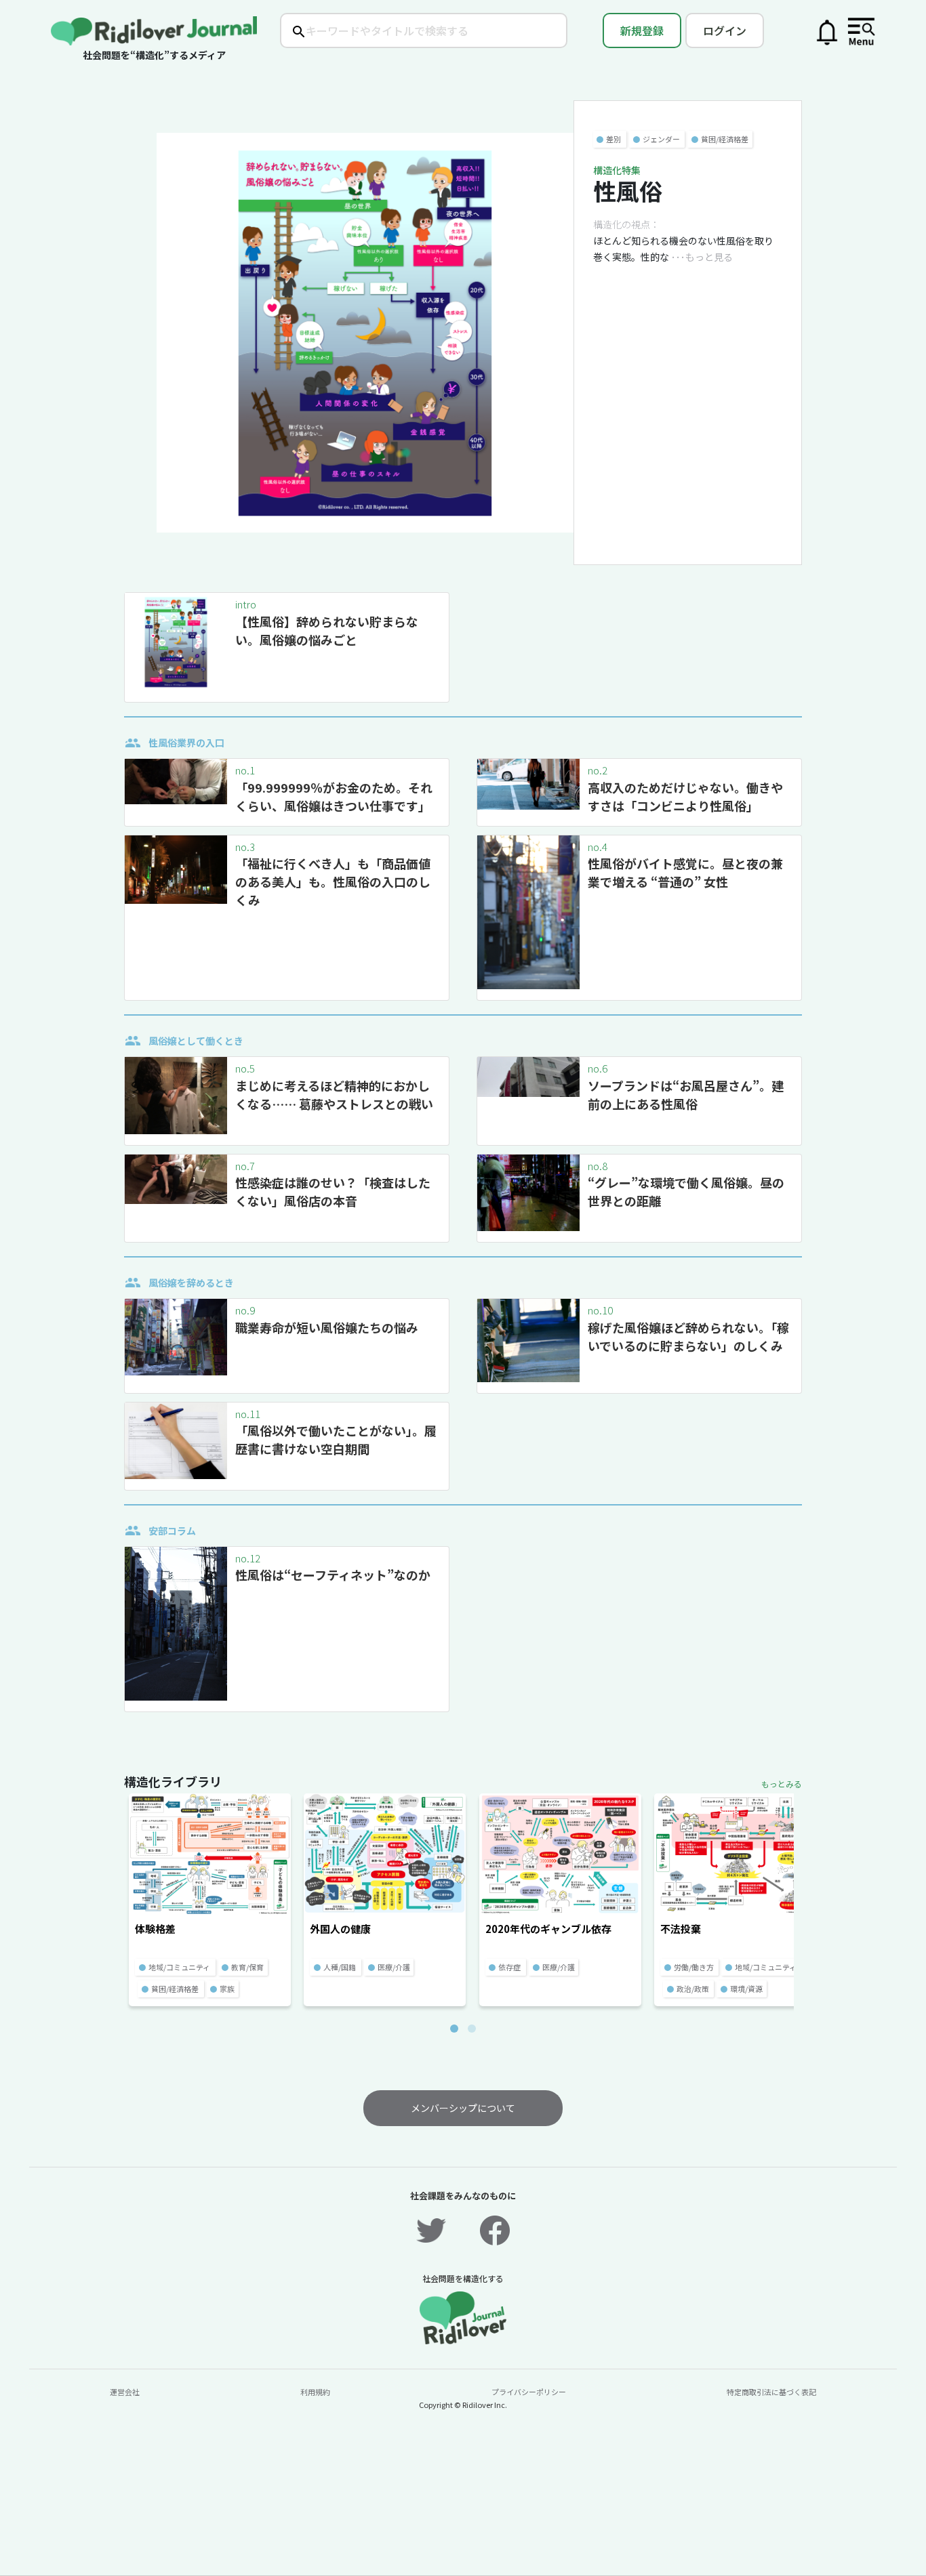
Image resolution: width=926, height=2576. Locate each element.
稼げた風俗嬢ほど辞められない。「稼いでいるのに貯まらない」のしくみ (688, 1336)
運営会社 (125, 2392)
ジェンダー (661, 139)
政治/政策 (693, 1989)
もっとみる (782, 1784)
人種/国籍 (340, 1967)
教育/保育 (247, 1967)
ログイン (725, 30)
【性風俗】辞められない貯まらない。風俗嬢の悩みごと (327, 630)
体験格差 (155, 1929)
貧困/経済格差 (725, 139)
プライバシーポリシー (529, 2392)
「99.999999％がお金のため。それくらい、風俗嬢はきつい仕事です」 (334, 796)
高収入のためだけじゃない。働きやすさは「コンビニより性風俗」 (685, 796)
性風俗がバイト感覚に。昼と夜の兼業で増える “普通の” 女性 (685, 872)
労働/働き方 (694, 1967)
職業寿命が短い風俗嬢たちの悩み (327, 1327)
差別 (613, 139)
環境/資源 (746, 1989)
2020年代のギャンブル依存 (548, 1929)
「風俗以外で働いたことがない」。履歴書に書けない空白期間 (336, 1439)
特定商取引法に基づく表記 (771, 2392)
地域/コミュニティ (179, 1967)
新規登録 (642, 30)
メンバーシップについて (463, 2108)
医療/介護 (394, 1967)
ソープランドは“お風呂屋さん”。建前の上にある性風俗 (686, 1095)
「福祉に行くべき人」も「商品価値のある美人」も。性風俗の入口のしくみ (333, 881)
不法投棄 (681, 1929)
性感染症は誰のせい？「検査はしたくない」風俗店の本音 (333, 1191)
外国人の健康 (340, 1929)
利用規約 (315, 2392)
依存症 (509, 1967)
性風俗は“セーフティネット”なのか (333, 1575)
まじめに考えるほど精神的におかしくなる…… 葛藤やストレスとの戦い (334, 1095)
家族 (227, 1989)
